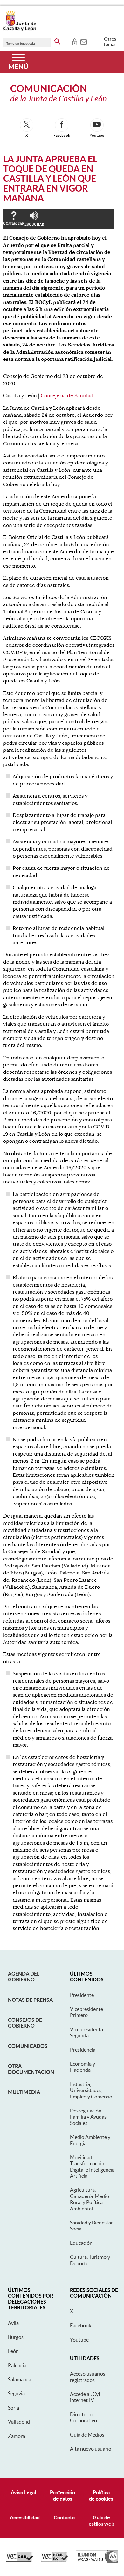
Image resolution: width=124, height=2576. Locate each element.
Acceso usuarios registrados (88, 2377)
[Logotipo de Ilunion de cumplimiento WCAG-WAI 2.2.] (97, 2562)
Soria (14, 2408)
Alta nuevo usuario (91, 2449)
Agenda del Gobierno (24, 1977)
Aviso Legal (23, 2492)
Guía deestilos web (101, 2520)
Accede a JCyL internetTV (86, 2397)
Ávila (13, 2323)
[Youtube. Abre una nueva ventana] (97, 125)
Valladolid (19, 2422)
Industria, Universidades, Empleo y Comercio (91, 2090)
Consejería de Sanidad (67, 396)
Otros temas (110, 42)
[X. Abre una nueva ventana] (27, 125)
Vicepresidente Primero (86, 2012)
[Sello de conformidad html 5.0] (54, 2560)
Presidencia (83, 2050)
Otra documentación (31, 2069)
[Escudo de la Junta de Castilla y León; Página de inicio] (20, 30)
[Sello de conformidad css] (19, 2560)
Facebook (81, 2325)
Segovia (16, 2393)
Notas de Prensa (30, 2000)
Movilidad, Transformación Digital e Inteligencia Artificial (92, 2167)
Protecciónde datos (62, 2495)
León (13, 2351)
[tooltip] (75, 41)
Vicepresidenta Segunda (86, 2032)
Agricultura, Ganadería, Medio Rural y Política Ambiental (90, 2199)
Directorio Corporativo (83, 2417)
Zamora (17, 2436)
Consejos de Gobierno (25, 2023)
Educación (81, 2243)
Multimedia (24, 2092)
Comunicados (28, 2046)
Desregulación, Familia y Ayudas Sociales (88, 2117)
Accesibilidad (25, 2517)
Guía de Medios (87, 2435)
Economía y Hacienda (83, 2067)
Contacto (64, 2517)
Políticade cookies (101, 2495)
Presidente (82, 1995)
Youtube (79, 2340)
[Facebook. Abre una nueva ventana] (62, 125)
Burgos (16, 2337)
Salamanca (20, 2379)
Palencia (17, 2365)
